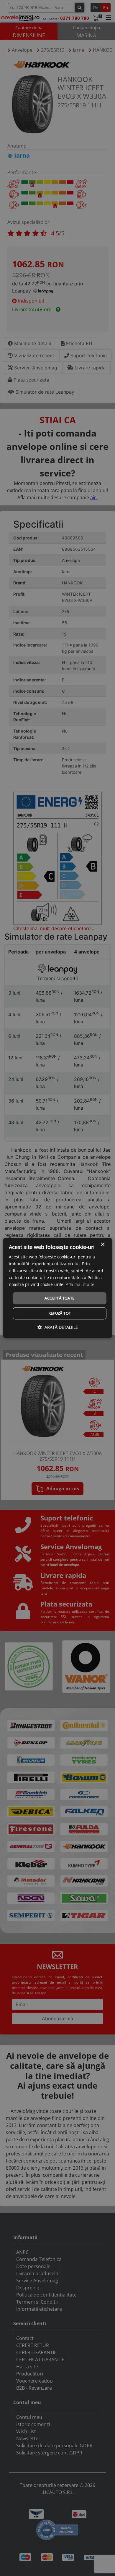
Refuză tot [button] (60, 1313)
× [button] (102, 1245)
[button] (58, 1327)
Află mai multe (80, 1284)
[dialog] (58, 1288)
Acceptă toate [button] (59, 1298)
